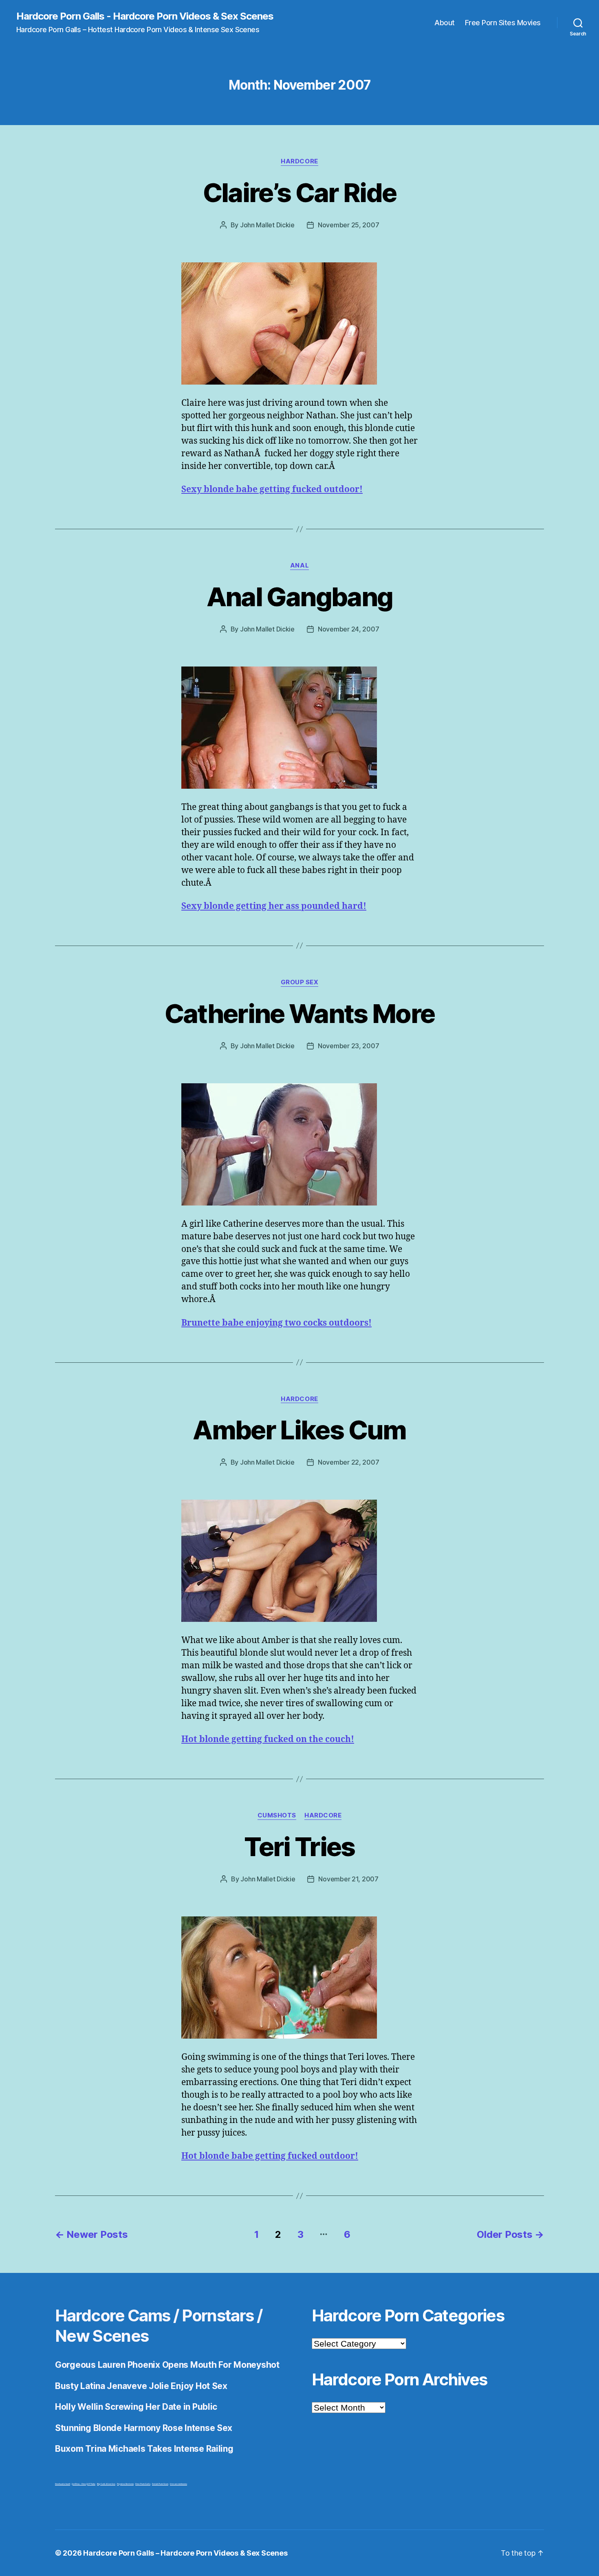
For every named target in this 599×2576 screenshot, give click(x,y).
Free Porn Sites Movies (503, 23)
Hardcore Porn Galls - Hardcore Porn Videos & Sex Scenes (145, 16)
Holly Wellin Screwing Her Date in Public (136, 2407)
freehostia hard (63, 2484)
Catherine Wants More (300, 1013)
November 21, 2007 (348, 1879)
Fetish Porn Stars (160, 2484)
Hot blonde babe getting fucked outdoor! (270, 2156)
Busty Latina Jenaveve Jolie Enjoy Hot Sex (141, 2386)
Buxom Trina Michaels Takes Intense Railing (144, 2449)
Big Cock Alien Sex (106, 2484)
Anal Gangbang (299, 597)
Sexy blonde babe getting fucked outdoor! (272, 489)
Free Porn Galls (143, 2484)
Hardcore (299, 161)
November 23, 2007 (348, 1046)
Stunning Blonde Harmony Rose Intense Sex (144, 2428)
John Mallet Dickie (267, 225)
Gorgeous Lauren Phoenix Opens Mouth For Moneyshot (167, 2365)
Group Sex (300, 982)
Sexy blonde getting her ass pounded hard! (274, 906)
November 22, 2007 (348, 1462)
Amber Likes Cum (299, 1430)
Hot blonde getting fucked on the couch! (268, 1739)
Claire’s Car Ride (300, 192)
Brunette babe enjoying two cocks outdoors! (276, 1323)
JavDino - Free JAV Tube (84, 2484)
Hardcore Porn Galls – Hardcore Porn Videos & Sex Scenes (185, 2553)
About (445, 23)
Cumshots (277, 1815)
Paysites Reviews (125, 2484)
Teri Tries (299, 1847)
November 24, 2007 (348, 629)
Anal (299, 565)
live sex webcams (178, 2484)
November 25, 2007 (348, 225)
